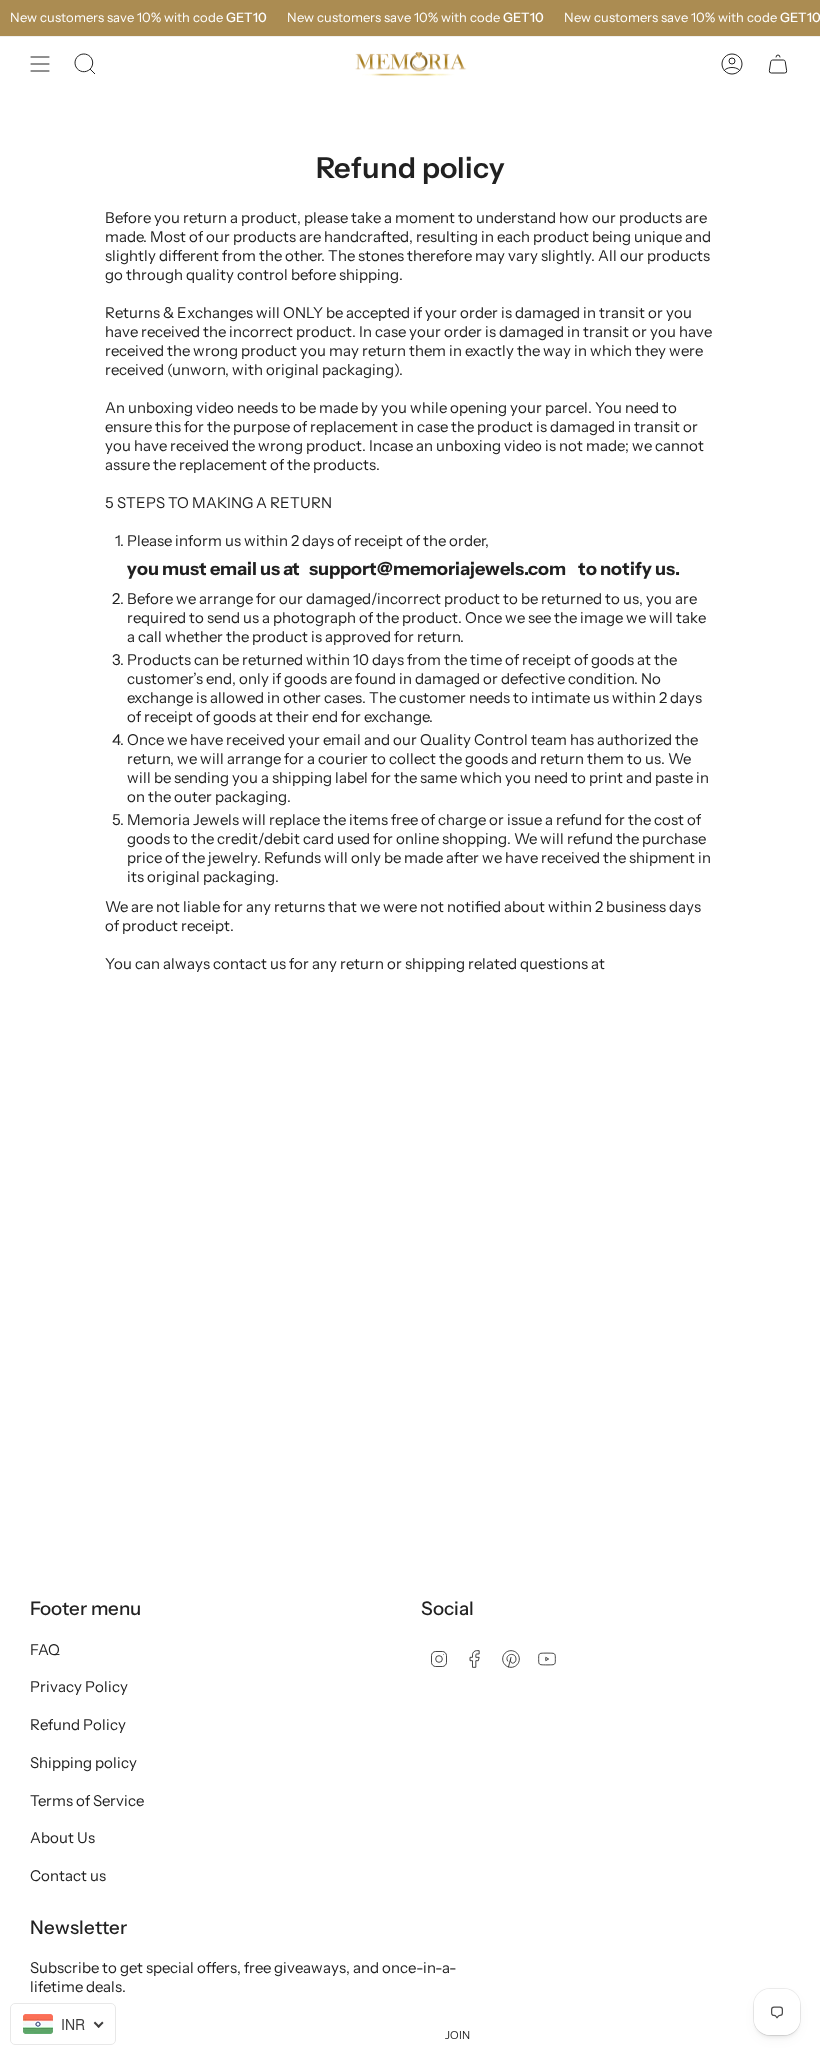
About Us (62, 1837)
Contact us (68, 1875)
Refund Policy (78, 1724)
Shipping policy (83, 1762)
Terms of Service (87, 1800)
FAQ (45, 1649)
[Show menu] (40, 64)
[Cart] (778, 64)
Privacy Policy (79, 1686)
